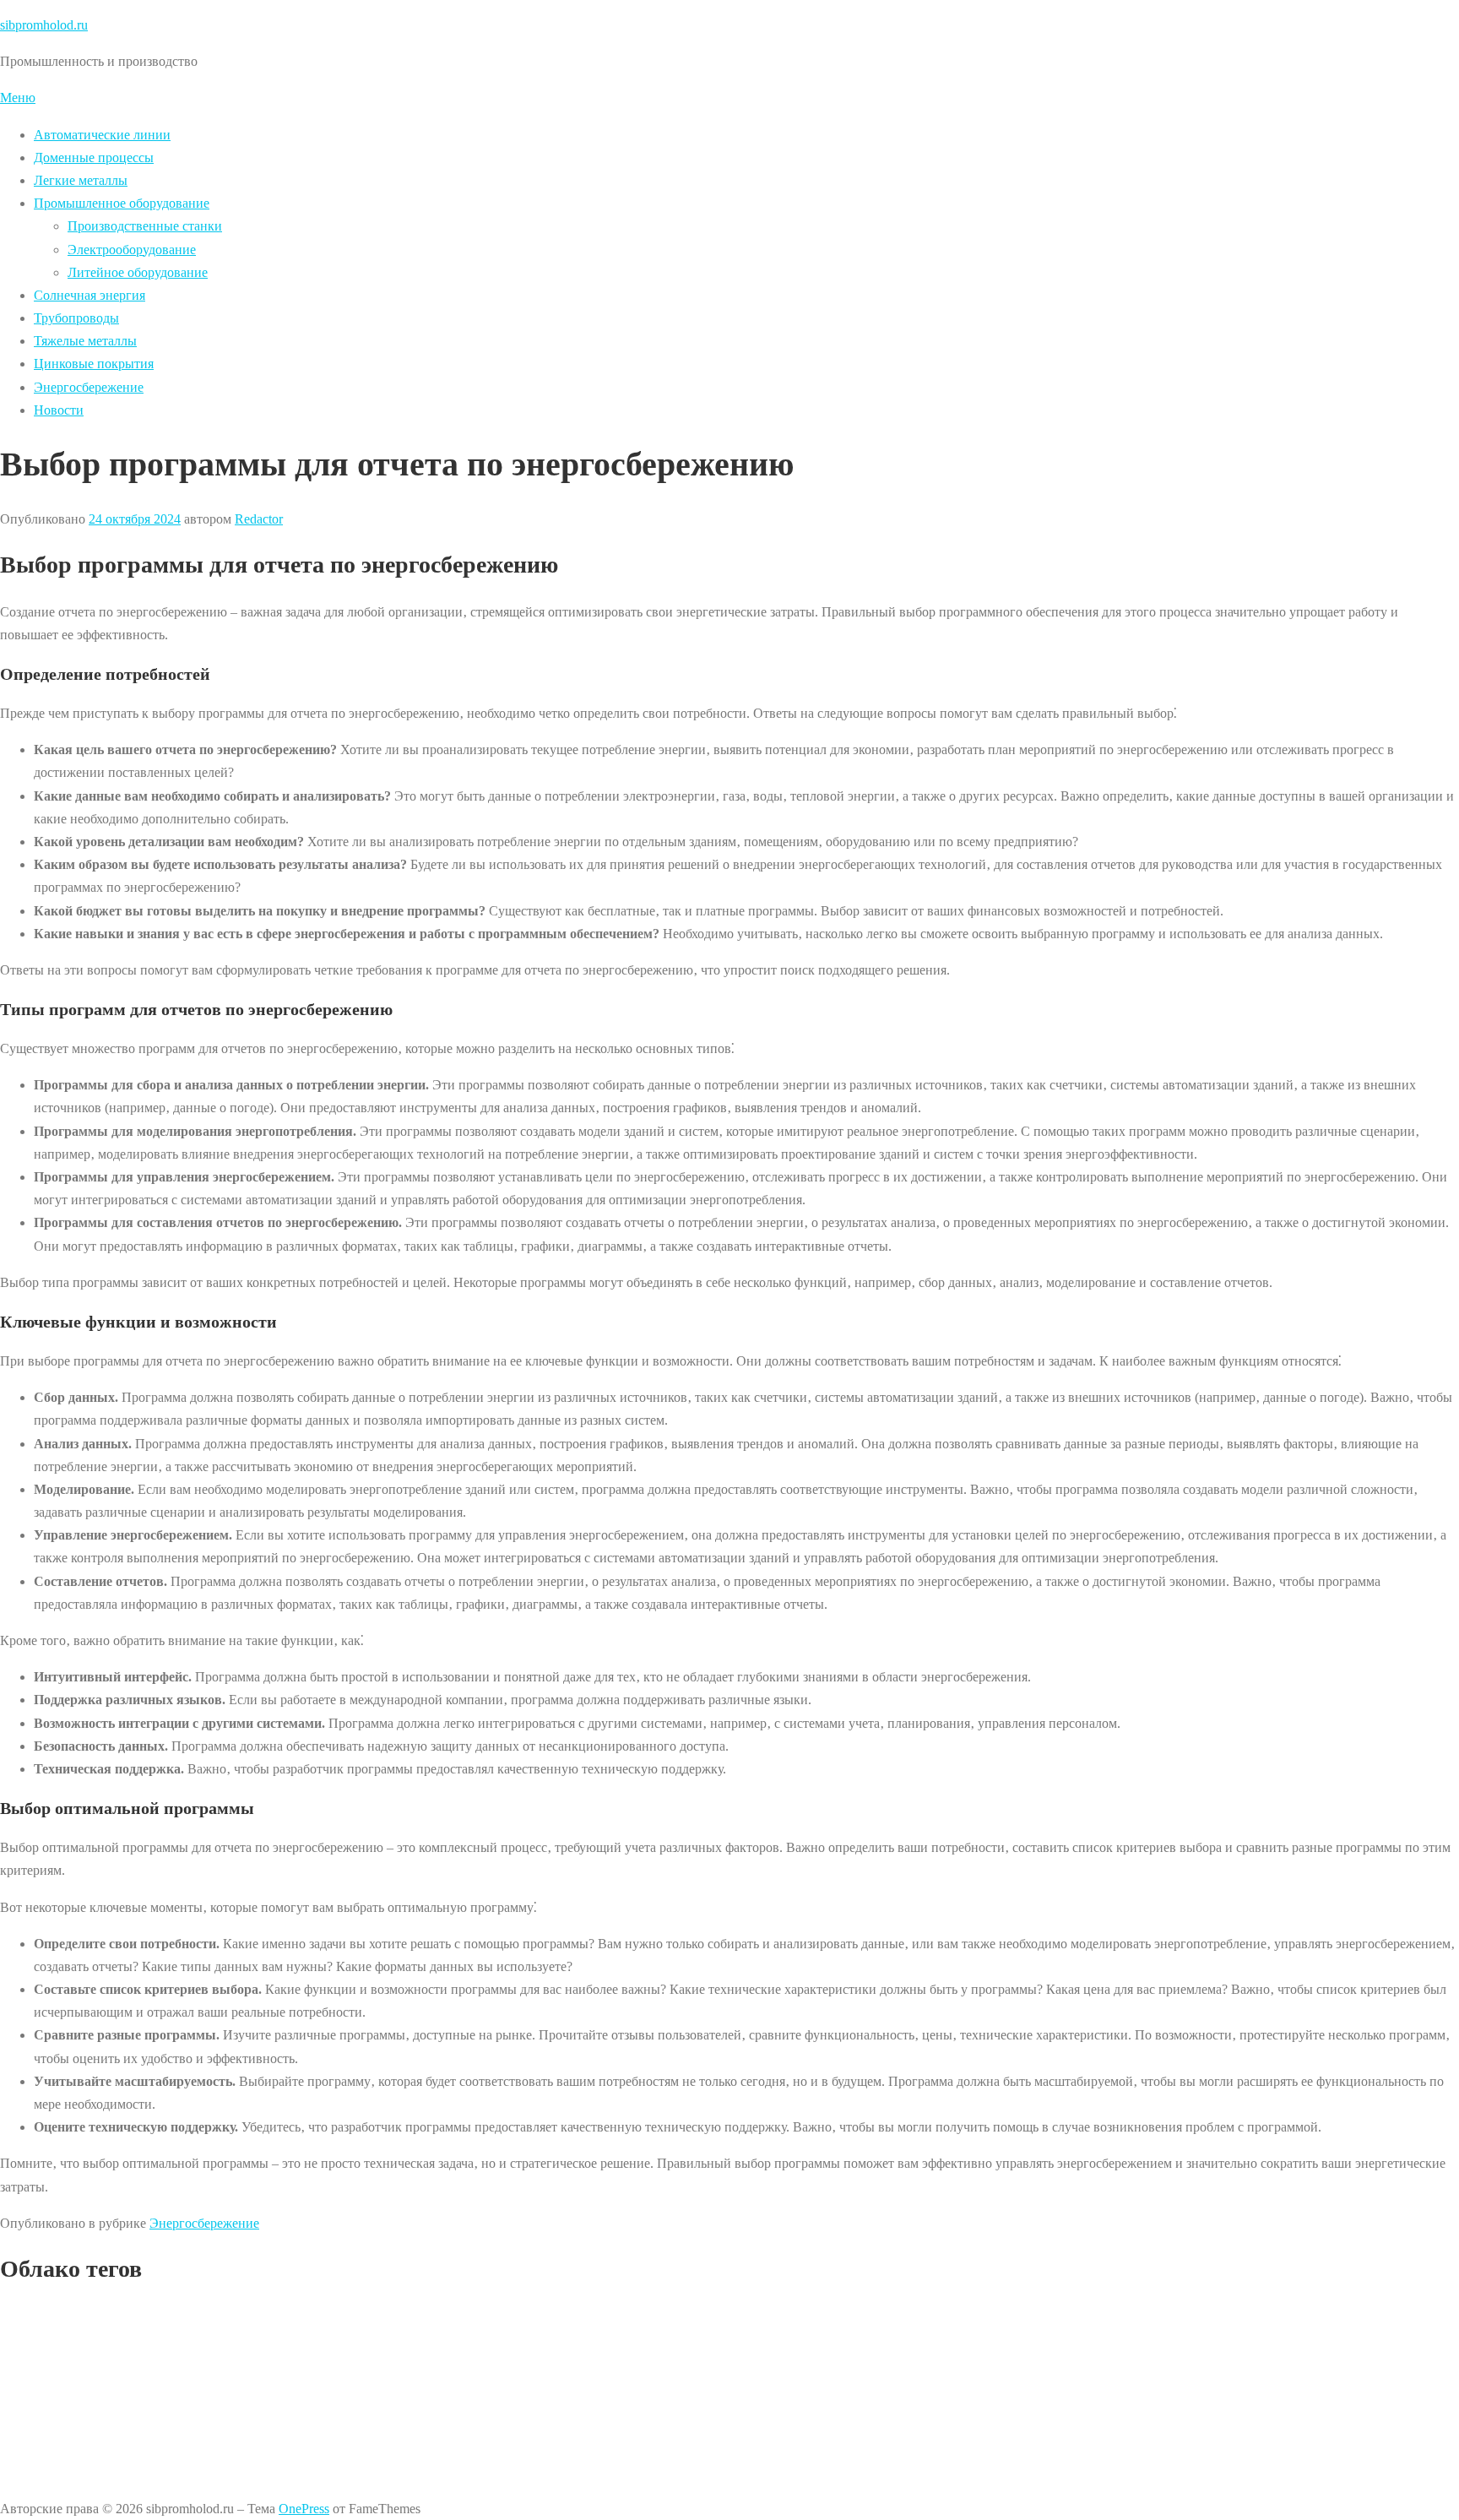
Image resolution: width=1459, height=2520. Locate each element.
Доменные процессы (94, 157)
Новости (59, 410)
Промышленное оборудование (122, 203)
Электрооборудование (132, 250)
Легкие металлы (81, 180)
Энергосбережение (89, 387)
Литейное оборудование (138, 272)
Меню (18, 98)
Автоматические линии (102, 135)
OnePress (304, 2509)
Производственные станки (145, 226)
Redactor (259, 519)
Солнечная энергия (89, 295)
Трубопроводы (76, 318)
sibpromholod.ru (44, 25)
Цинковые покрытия (94, 364)
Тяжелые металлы (85, 341)
